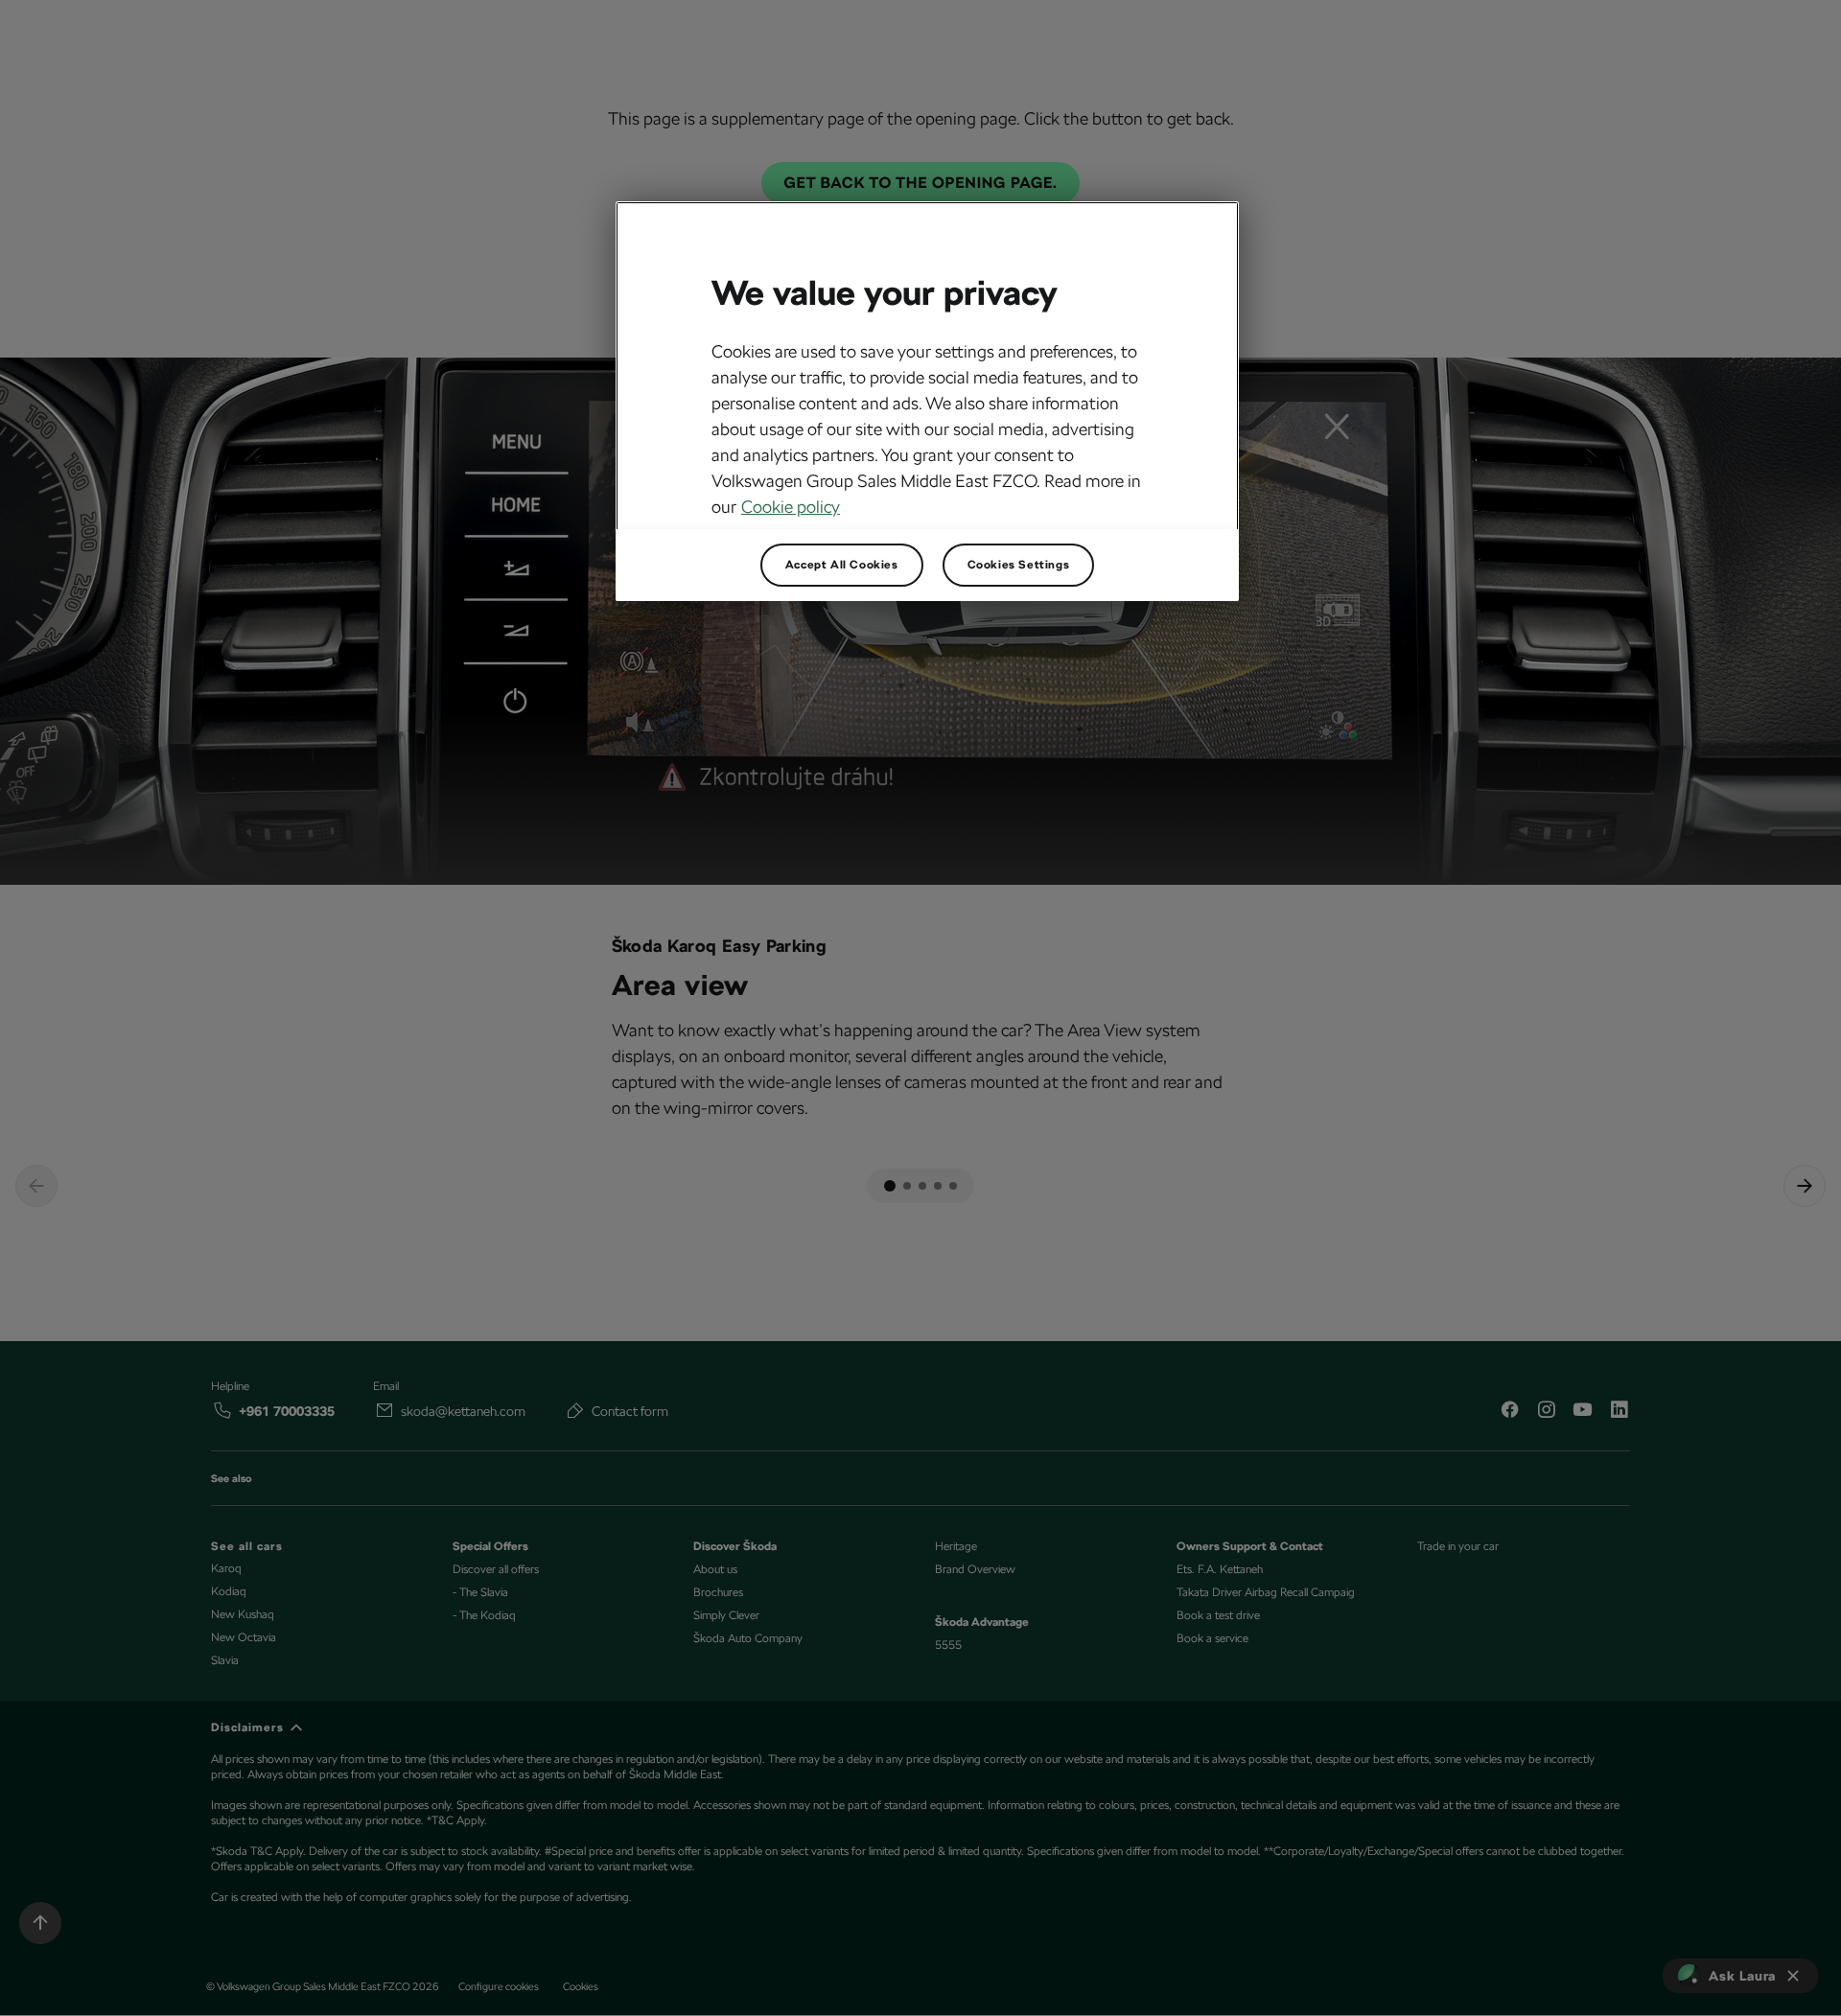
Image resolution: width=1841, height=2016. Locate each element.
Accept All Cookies (842, 565)
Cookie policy (791, 507)
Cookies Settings (1019, 565)
